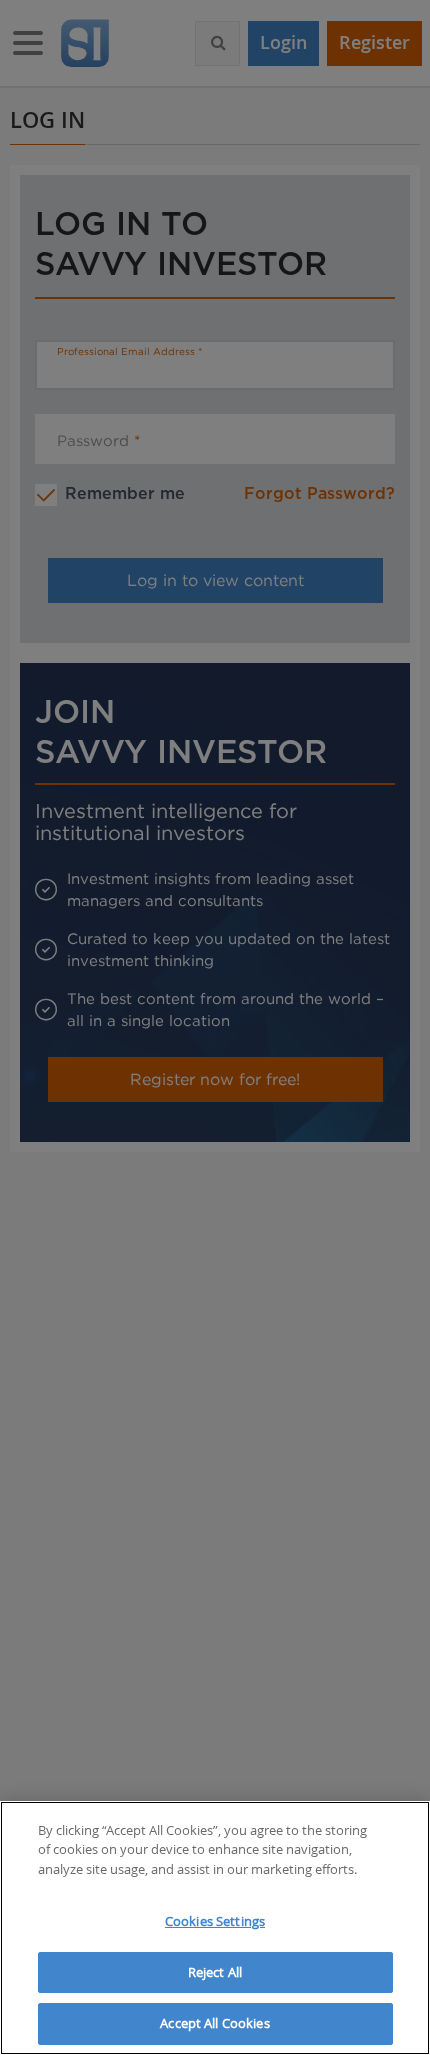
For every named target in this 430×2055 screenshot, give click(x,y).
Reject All (215, 1972)
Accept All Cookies (214, 2023)
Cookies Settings (215, 1921)
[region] (215, 1928)
